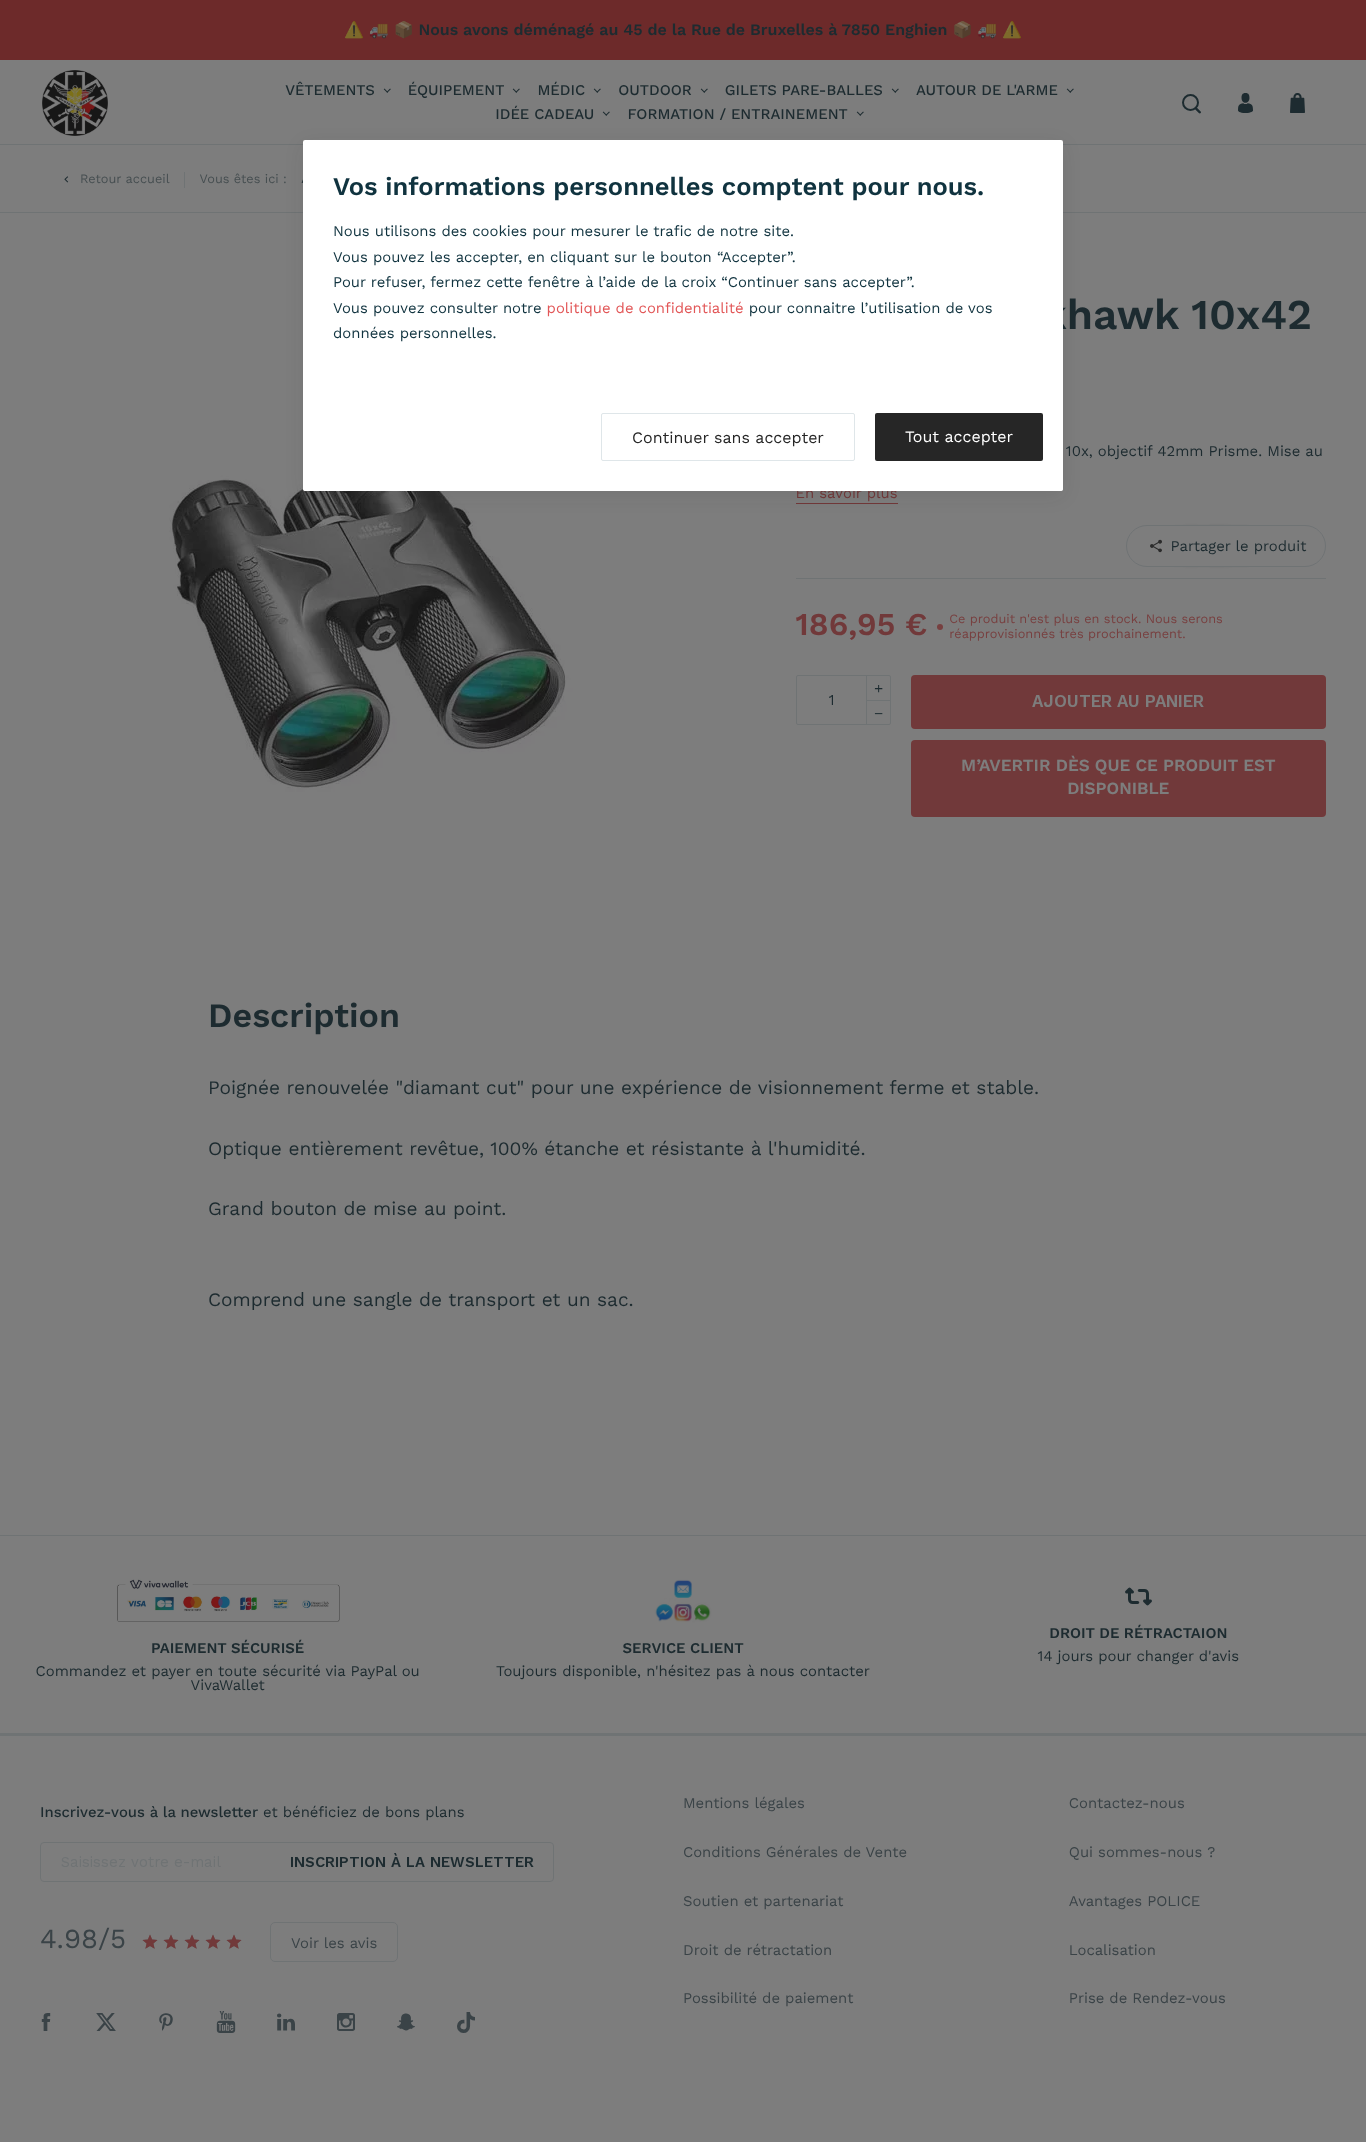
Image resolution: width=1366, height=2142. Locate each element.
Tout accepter (959, 436)
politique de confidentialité (645, 308)
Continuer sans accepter (728, 437)
